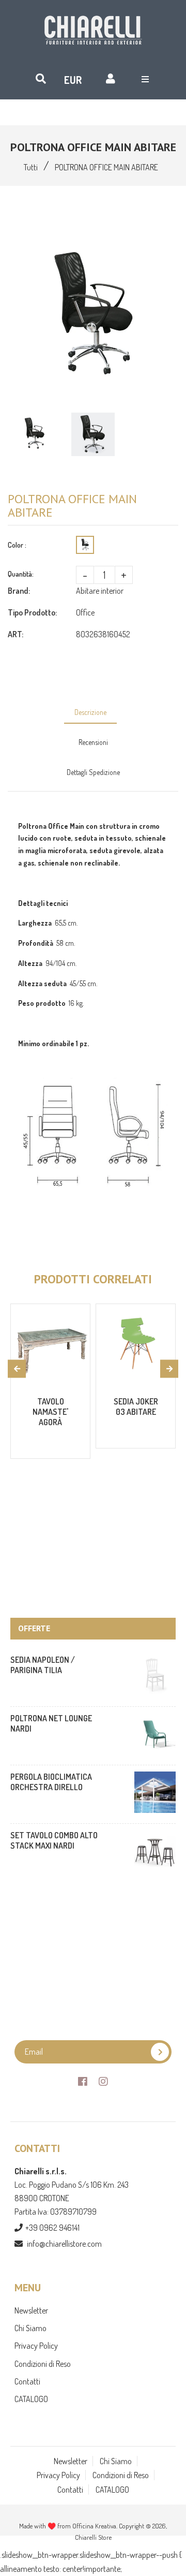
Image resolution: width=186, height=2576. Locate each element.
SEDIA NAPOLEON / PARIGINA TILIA (43, 1665)
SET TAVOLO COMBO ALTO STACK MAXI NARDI (54, 1840)
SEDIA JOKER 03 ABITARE (136, 1407)
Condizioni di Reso (43, 2364)
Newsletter (31, 2310)
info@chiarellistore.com (64, 2244)
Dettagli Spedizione (93, 772)
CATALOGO (31, 2399)
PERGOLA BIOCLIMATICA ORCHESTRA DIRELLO (51, 1782)
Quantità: (21, 574)
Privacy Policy (36, 2346)
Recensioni (93, 742)
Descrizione (90, 712)
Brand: (19, 591)
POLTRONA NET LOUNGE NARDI (51, 1723)
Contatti (27, 2381)
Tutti (31, 167)
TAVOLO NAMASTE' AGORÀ (50, 1412)
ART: (16, 634)
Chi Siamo (30, 2328)
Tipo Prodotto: (32, 612)
